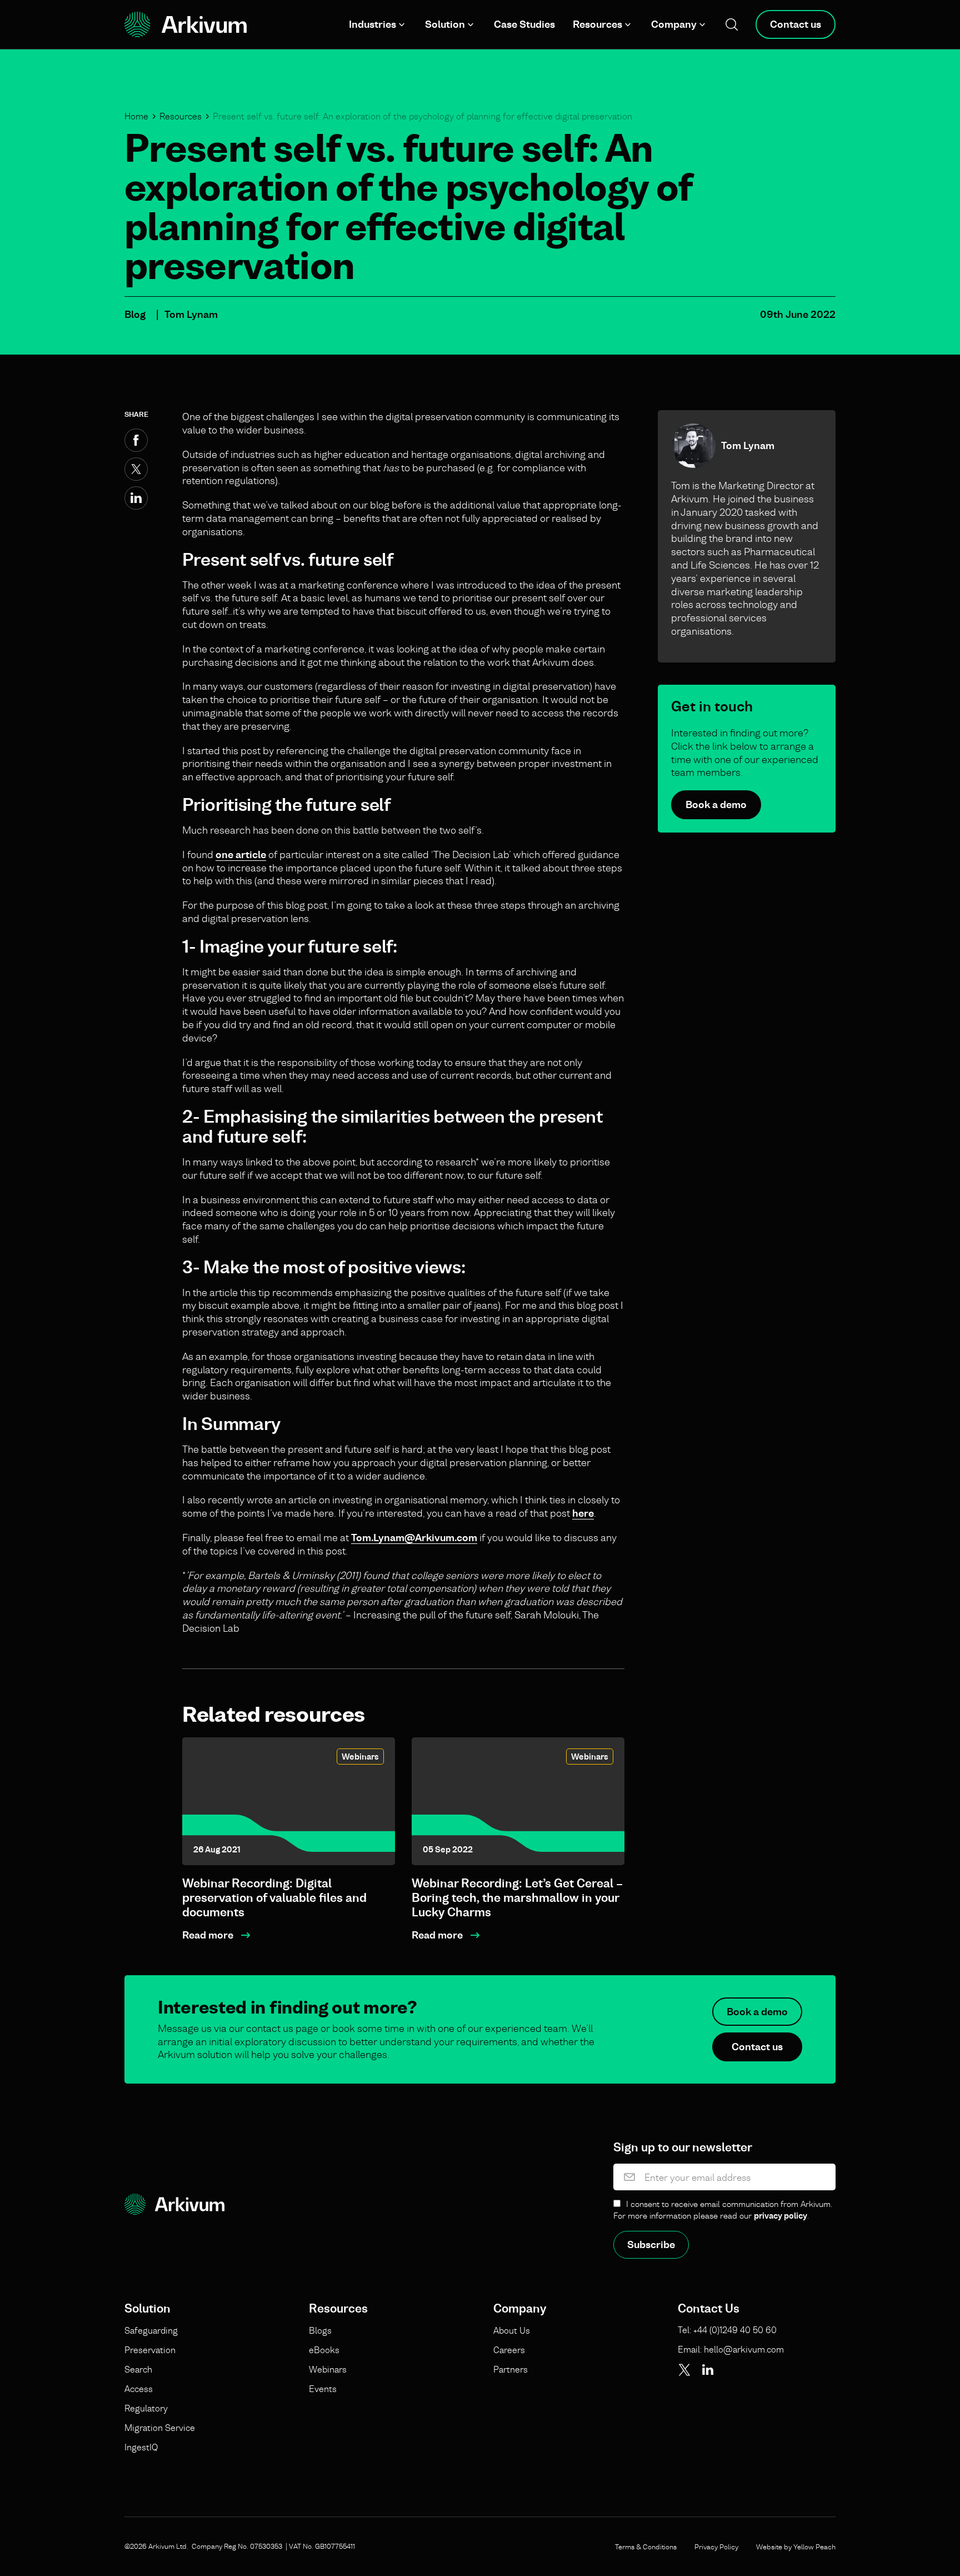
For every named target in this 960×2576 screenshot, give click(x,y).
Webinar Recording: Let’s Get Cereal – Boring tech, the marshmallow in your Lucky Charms (517, 1898)
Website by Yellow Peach (796, 2547)
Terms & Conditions (646, 2547)
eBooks (324, 2350)
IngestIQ (141, 2447)
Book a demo (716, 804)
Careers (509, 2350)
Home (136, 116)
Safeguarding (151, 2330)
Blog (135, 314)
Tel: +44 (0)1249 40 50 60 (727, 2330)
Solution (445, 24)
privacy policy (781, 2216)
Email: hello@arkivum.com (731, 2349)
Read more (208, 1935)
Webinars (360, 1757)
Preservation (150, 2350)
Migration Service (160, 2428)
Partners (511, 2369)
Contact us (796, 24)
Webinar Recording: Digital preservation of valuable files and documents (274, 1898)
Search (138, 2369)
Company (674, 24)
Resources (597, 24)
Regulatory (146, 2408)
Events (323, 2389)
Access (139, 2389)
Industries (372, 24)
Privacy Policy (716, 2547)
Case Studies (524, 24)
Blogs (320, 2330)
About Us (512, 2330)
